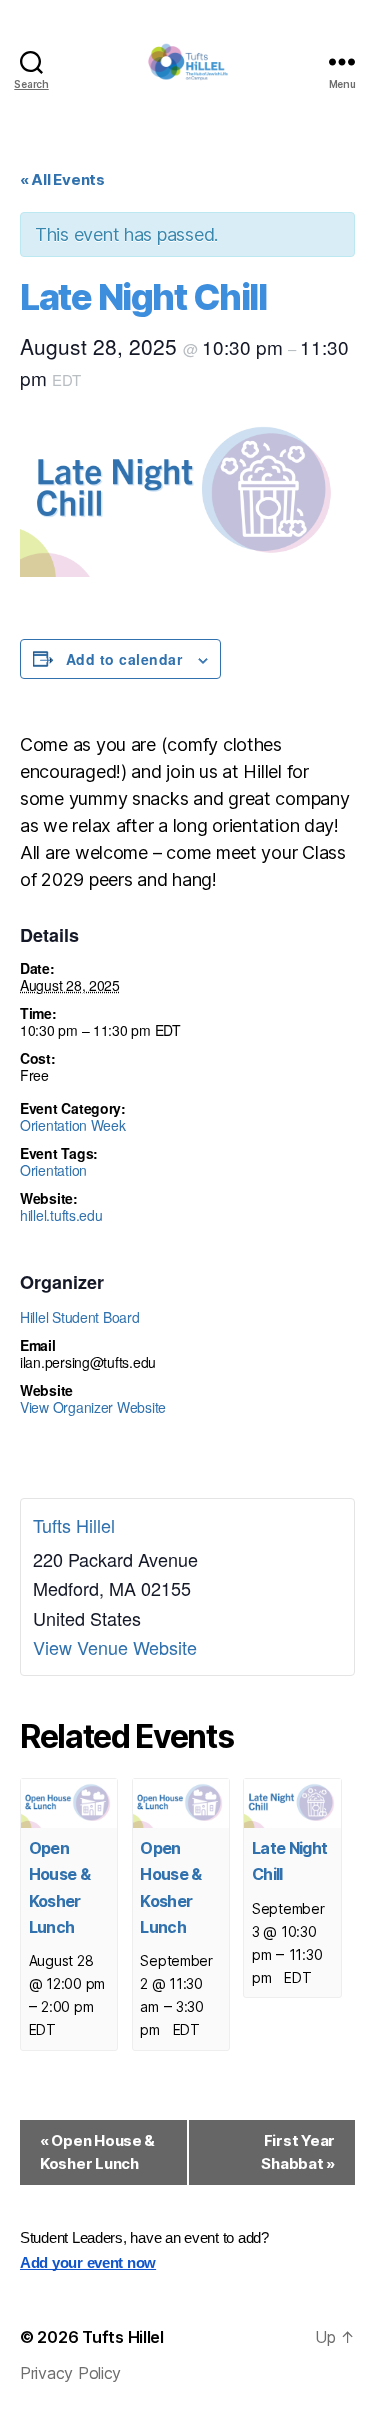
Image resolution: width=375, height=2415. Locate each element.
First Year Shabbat (298, 2152)
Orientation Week (73, 1125)
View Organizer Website (93, 1407)
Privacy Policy (70, 2373)
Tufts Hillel (74, 1525)
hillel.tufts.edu (61, 1215)
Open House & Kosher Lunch (97, 2152)
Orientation (53, 1170)
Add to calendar (124, 659)
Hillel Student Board (80, 1317)
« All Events (62, 179)
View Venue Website (115, 1647)
